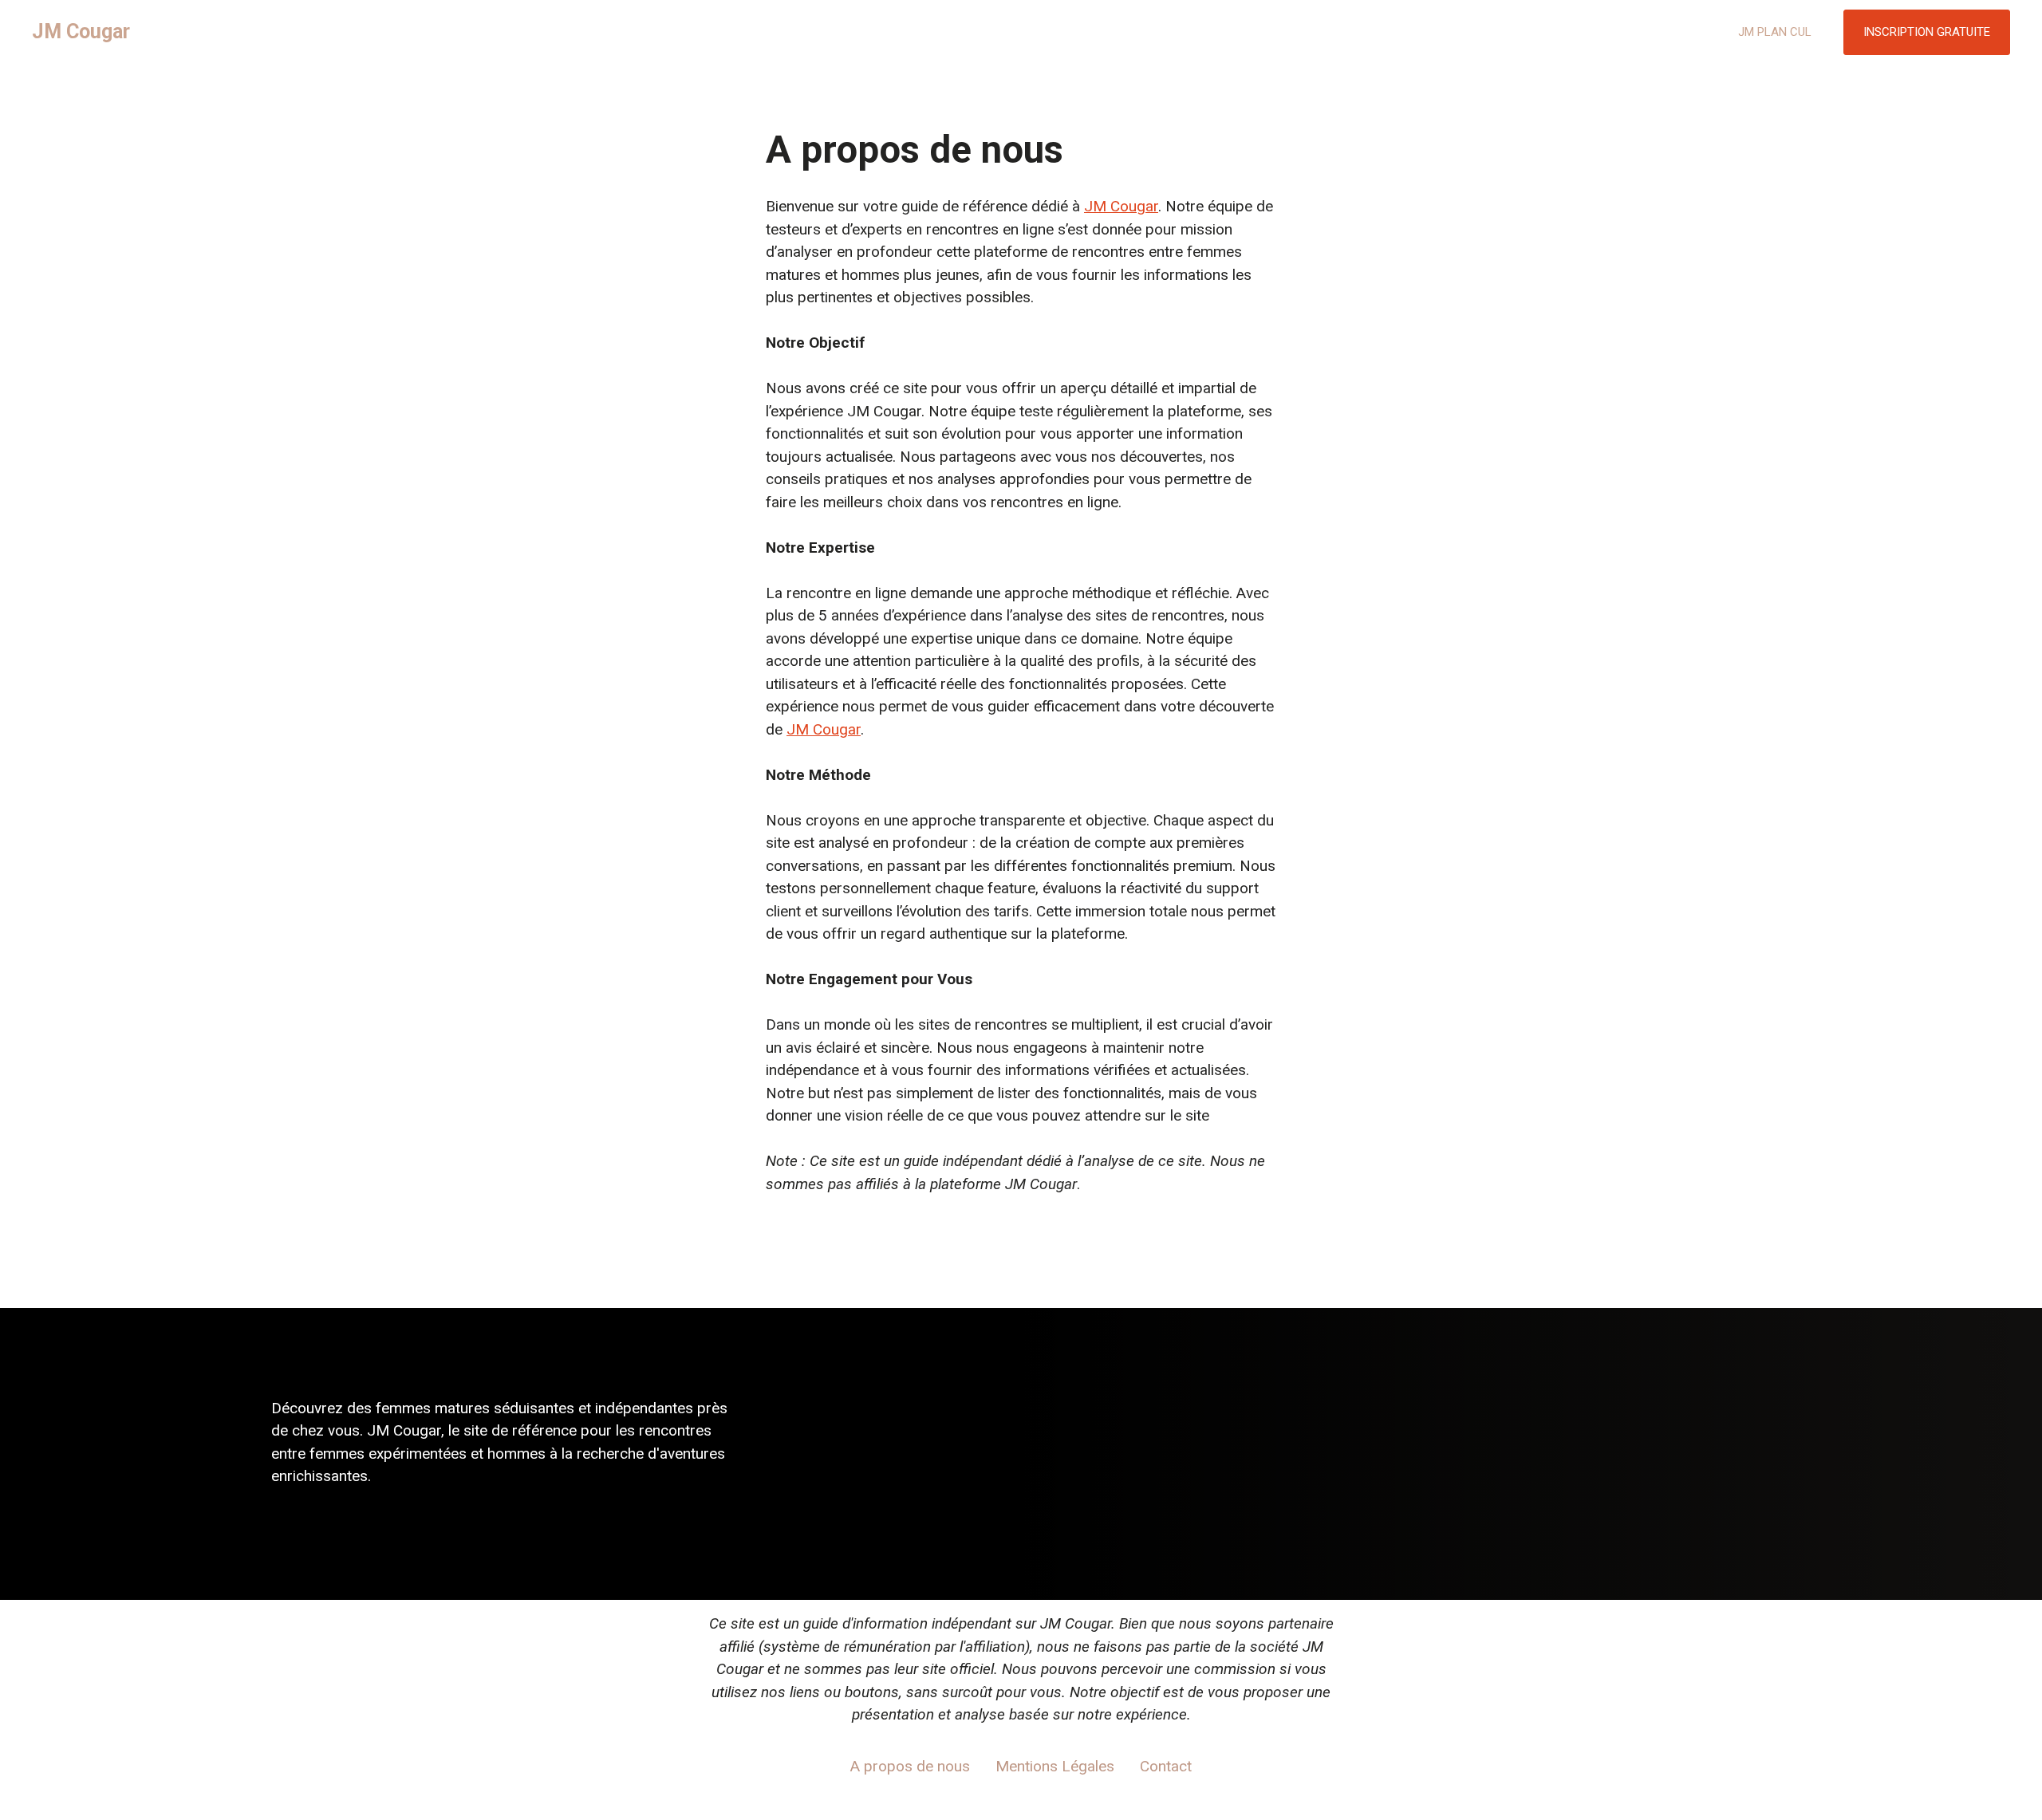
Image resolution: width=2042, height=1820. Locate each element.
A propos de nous (910, 1766)
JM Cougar (81, 32)
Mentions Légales (1055, 1766)
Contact (1166, 1766)
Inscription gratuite (1927, 32)
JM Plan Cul (1775, 32)
